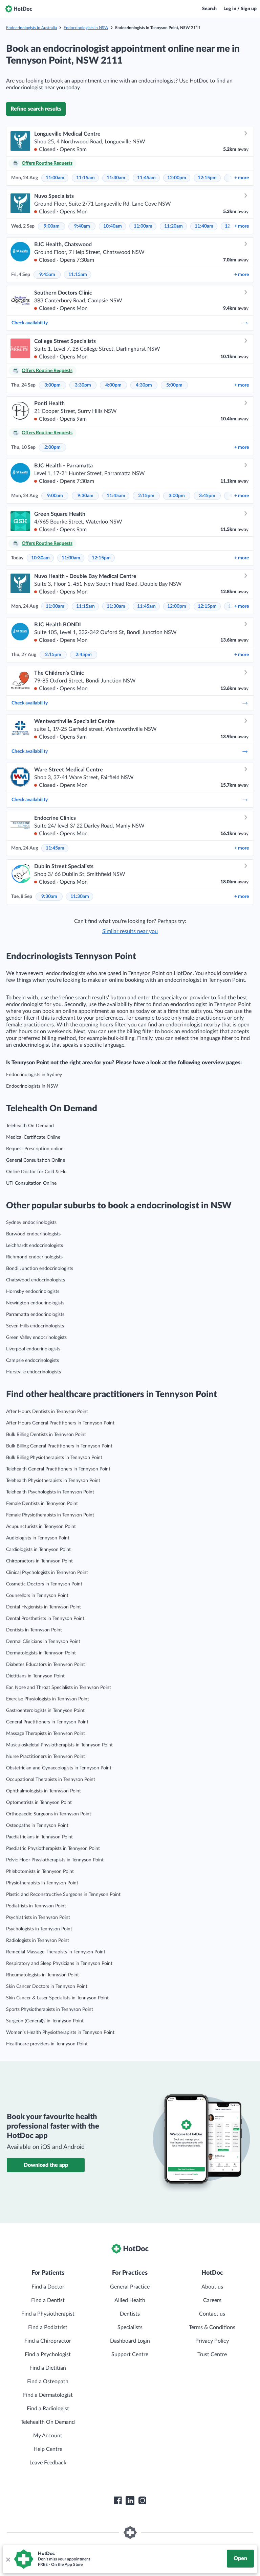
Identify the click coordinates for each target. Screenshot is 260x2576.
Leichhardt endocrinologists (35, 1246)
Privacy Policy (212, 2341)
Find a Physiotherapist (48, 2314)
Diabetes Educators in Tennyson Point (46, 1665)
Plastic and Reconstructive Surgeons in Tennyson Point (63, 1895)
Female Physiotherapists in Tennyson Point (50, 1515)
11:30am (116, 178)
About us (212, 2287)
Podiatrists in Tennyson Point (36, 1906)
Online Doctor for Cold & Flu (36, 1172)
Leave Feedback (48, 2463)
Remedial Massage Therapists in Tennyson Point (56, 1952)
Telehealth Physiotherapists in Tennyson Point (53, 1481)
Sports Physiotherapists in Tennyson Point (50, 2010)
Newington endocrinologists (35, 1303)
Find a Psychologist (48, 2354)
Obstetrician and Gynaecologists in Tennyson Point (59, 1768)
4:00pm (113, 385)
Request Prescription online (35, 1149)
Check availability (30, 323)
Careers (212, 2300)
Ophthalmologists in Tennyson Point (44, 1791)
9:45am (47, 275)
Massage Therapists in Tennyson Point (46, 1734)
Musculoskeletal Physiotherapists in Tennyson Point (59, 1745)
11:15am (85, 178)
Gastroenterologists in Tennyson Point (45, 1711)
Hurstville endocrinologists (34, 1372)
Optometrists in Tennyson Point (39, 1803)
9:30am (85, 496)
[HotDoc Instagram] (142, 2501)
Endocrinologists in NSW (86, 28)
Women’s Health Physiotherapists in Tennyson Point (60, 2033)
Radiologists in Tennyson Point (38, 1941)
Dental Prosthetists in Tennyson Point (45, 1619)
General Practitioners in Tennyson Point (47, 1722)
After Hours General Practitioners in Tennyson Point (60, 1423)
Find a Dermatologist (48, 2395)
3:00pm (52, 385)
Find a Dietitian (48, 2368)
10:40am (113, 226)
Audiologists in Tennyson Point (38, 1538)
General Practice (130, 2287)
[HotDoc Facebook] (118, 2501)
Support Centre (130, 2354)
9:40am (82, 226)
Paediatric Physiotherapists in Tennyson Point (53, 1849)
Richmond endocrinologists (34, 1257)
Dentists (130, 2314)
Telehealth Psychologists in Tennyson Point (50, 1492)
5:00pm (174, 385)
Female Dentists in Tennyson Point (42, 1504)
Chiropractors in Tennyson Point (39, 1561)
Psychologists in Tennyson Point (39, 1929)
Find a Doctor (48, 2287)
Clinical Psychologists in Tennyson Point (47, 1573)
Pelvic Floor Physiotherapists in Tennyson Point (55, 1860)
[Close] (8, 2559)
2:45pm (84, 655)
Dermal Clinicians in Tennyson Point (43, 1642)
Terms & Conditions (212, 2327)
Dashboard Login (130, 2341)
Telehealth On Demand (30, 1126)
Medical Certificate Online (33, 1137)
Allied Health (130, 2300)
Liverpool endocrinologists (33, 1349)
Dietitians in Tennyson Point (35, 1676)
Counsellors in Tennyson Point (37, 1596)
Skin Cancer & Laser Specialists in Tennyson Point (57, 1998)
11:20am (174, 226)
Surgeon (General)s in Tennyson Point (45, 2021)
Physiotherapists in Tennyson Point (42, 1883)
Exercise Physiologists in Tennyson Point (48, 1699)
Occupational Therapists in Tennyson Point (51, 1780)
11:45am (146, 178)
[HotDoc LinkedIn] (130, 2501)
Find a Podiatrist (48, 2327)
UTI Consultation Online (31, 1183)
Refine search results (36, 109)
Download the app (46, 2165)
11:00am (55, 178)
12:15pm (207, 178)
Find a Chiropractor (48, 2341)
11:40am (204, 226)
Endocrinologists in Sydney (34, 1075)
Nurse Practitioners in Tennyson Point (46, 1757)
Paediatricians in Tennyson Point (39, 1837)
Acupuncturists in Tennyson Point (41, 1527)
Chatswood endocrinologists (36, 1280)
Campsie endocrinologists (32, 1361)
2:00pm (52, 447)
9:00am (52, 226)
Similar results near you (130, 931)
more (242, 178)
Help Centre (48, 2449)
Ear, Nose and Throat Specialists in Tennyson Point (59, 1688)
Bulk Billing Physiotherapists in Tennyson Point (54, 1458)
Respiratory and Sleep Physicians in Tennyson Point (59, 1964)
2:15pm (146, 496)
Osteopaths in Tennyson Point (37, 1826)
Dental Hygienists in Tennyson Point (44, 1607)
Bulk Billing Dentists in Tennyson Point (46, 1435)
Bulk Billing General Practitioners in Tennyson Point (59, 1446)
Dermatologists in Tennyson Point (41, 1653)
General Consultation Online (36, 1160)
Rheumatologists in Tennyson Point (42, 1975)
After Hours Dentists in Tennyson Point (47, 1412)
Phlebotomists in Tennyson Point (40, 1872)
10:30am (40, 558)
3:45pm (207, 496)
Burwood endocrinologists (33, 1234)
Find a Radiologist (48, 2409)
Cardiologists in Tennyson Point (38, 1550)
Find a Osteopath (48, 2382)
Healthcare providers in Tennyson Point (47, 2044)
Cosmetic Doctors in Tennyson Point (44, 1584)
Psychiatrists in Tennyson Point (38, 1918)
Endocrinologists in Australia (31, 28)
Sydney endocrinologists (31, 1223)
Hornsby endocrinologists (33, 1292)
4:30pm (144, 385)
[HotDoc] (19, 9)
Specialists (130, 2327)
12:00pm (177, 178)
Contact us (212, 2314)
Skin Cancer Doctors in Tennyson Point (47, 1987)
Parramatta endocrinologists (35, 1315)
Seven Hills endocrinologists (35, 1326)
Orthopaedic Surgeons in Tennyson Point (49, 1814)
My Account (48, 2436)
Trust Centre (212, 2354)
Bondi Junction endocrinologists (40, 1269)
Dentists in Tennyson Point (34, 1630)
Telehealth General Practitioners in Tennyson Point (58, 1469)
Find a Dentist (48, 2300)
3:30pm (83, 385)
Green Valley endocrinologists (36, 1338)
